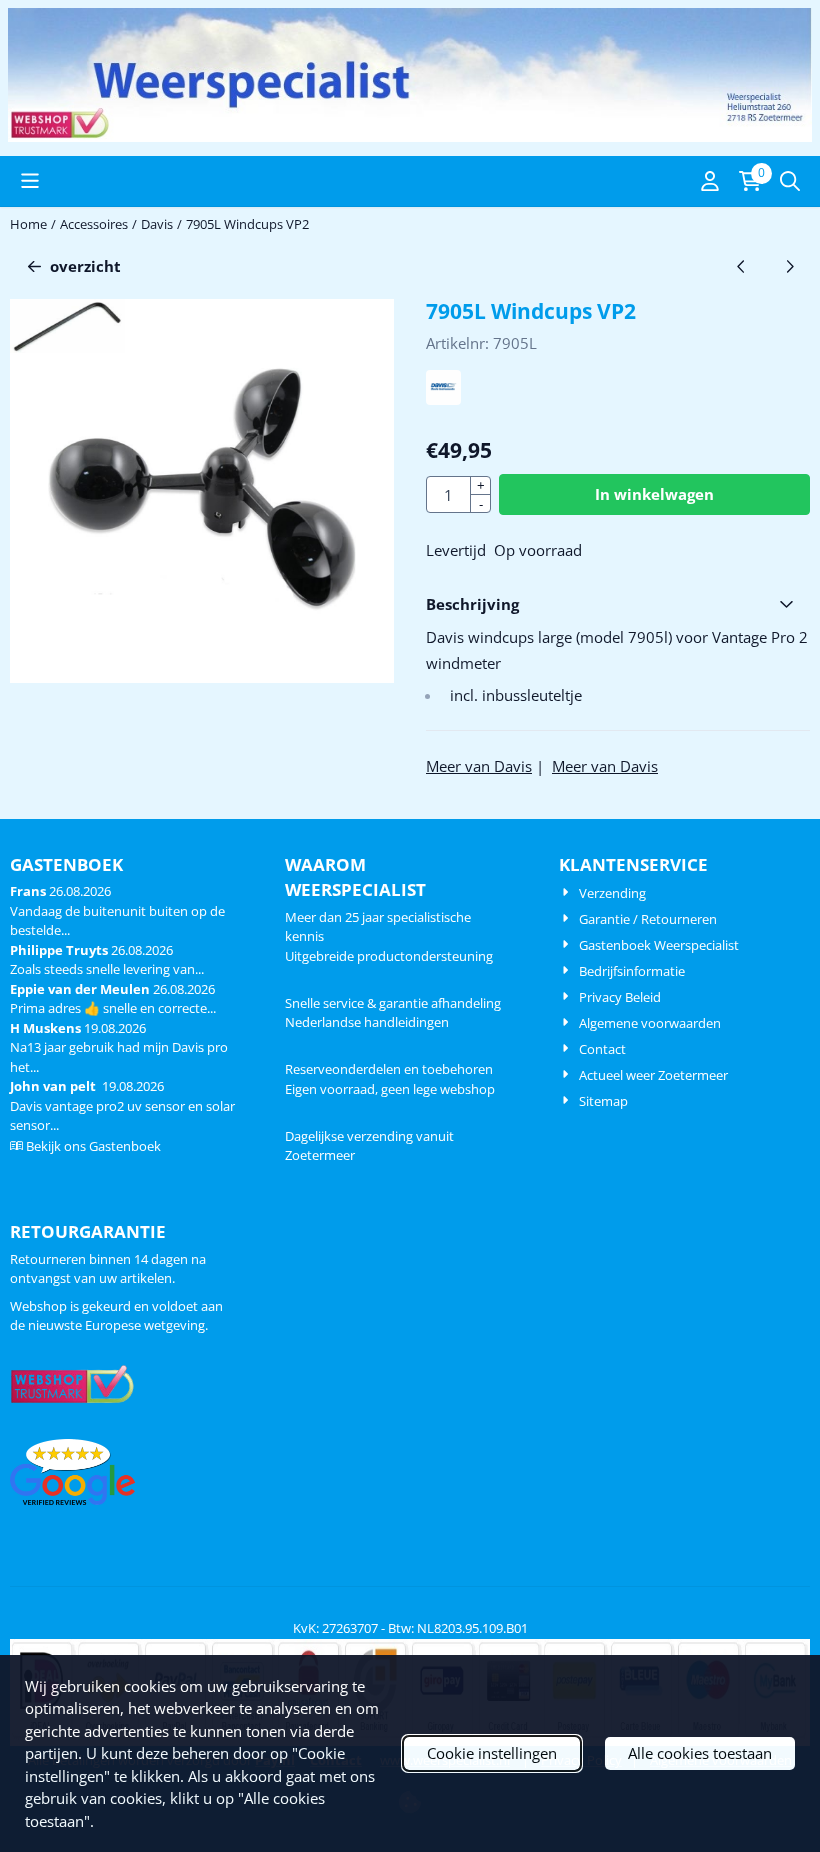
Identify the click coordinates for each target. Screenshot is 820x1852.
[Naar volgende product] (790, 266)
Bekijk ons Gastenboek (93, 1146)
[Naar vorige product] (741, 266)
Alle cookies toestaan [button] (700, 1753)
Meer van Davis (479, 766)
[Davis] (443, 399)
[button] (30, 181)
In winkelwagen (654, 494)
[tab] (618, 604)
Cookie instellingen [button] (492, 1753)
